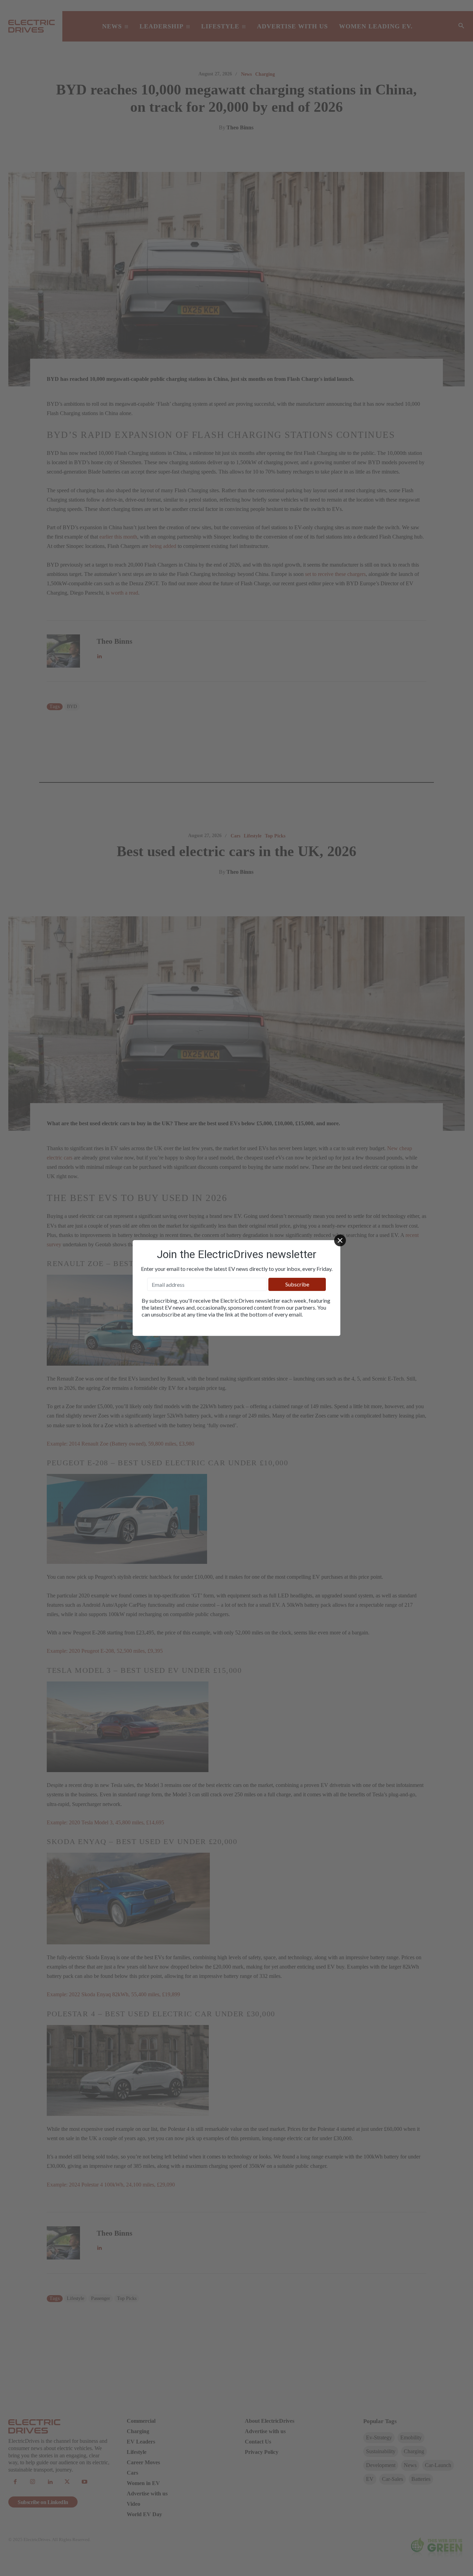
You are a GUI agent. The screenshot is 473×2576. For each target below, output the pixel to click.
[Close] (340, 1240)
